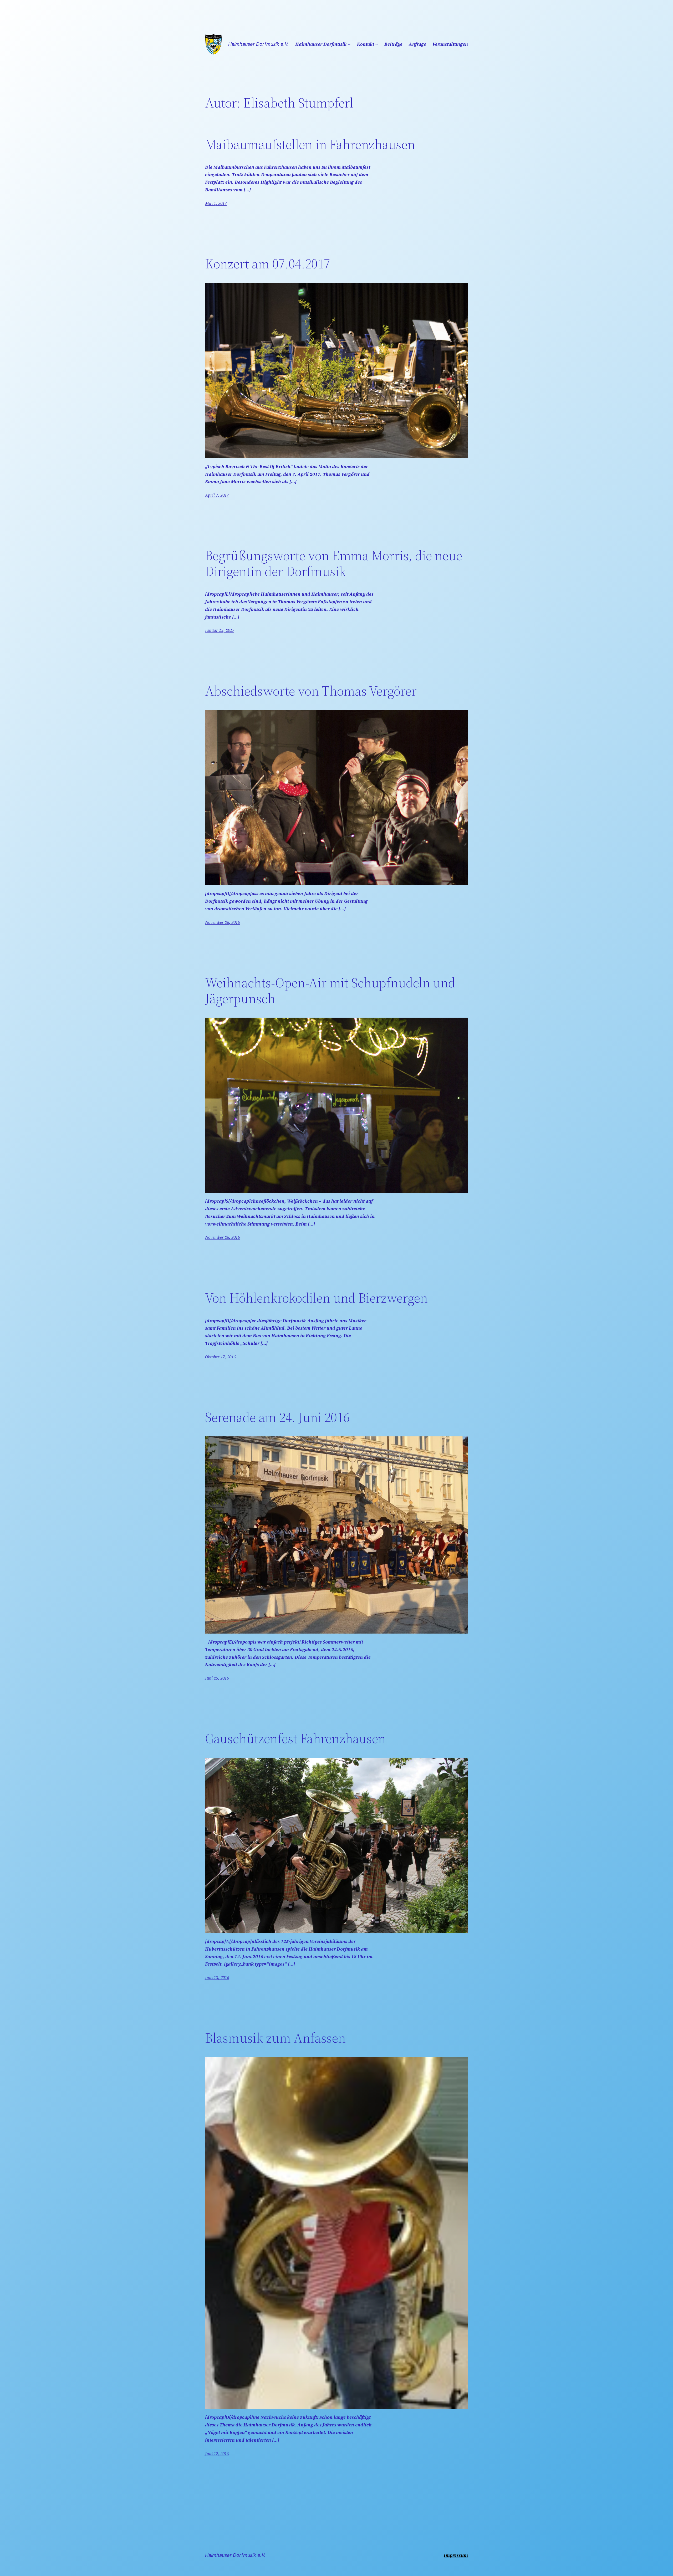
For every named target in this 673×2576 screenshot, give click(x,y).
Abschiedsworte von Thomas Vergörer (311, 691)
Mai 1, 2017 (216, 203)
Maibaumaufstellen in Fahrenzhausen (310, 144)
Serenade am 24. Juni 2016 (277, 1417)
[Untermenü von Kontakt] (377, 44)
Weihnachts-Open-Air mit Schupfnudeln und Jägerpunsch (330, 991)
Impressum (456, 2555)
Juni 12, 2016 (217, 2453)
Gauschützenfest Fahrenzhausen (295, 1738)
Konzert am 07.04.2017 (268, 264)
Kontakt (366, 44)
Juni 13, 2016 (217, 1977)
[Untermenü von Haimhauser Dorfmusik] (349, 44)
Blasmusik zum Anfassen (275, 2038)
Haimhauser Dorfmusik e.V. (258, 44)
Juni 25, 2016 (217, 1678)
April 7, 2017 (217, 495)
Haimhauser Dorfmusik (321, 44)
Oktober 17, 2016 (220, 1357)
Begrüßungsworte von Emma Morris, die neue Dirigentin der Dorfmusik (334, 563)
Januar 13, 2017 (220, 630)
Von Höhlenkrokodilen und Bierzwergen (316, 1298)
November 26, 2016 (222, 922)
